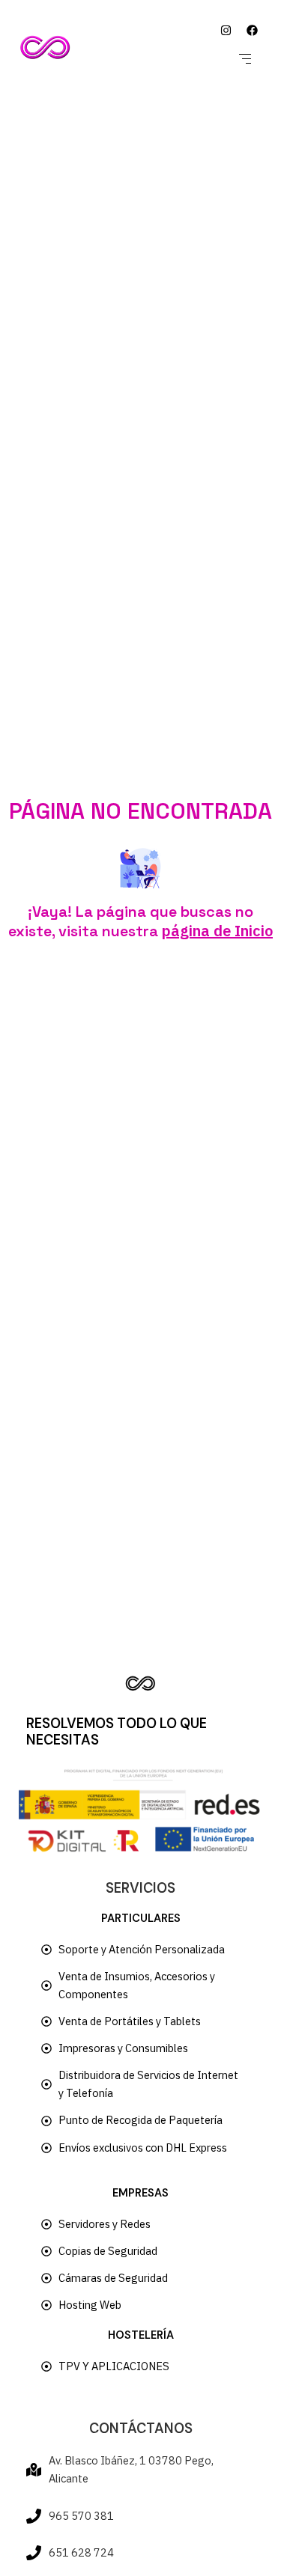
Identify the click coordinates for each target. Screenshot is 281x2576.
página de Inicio (217, 931)
